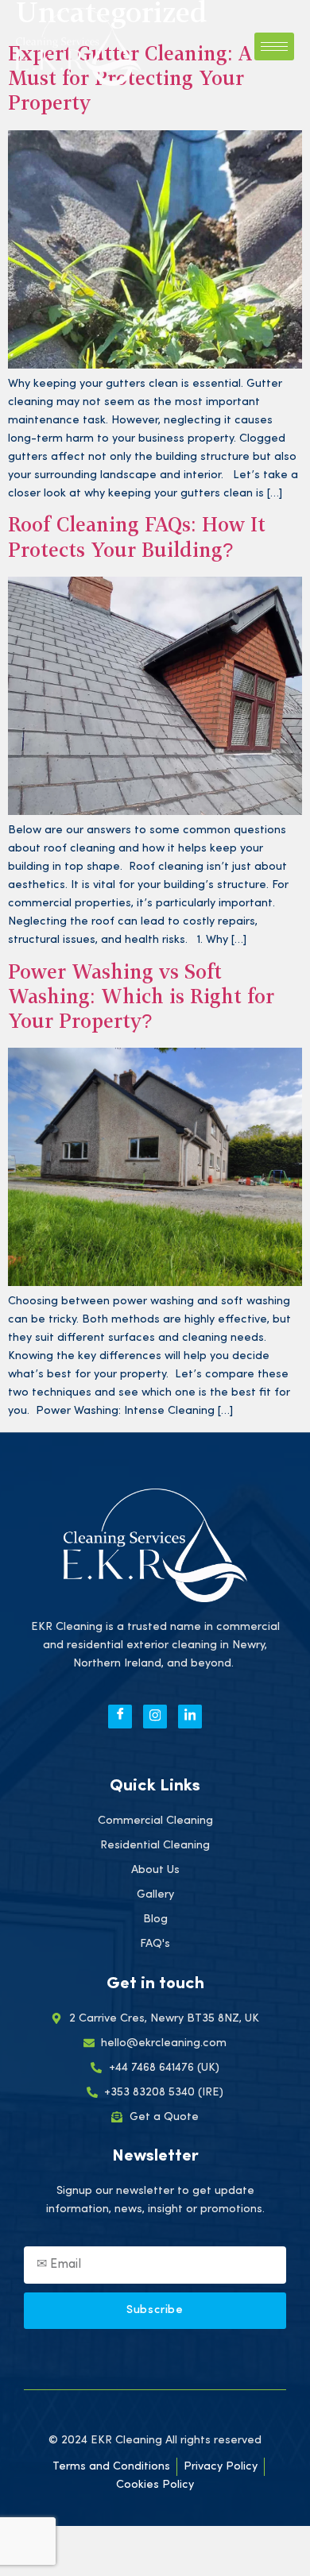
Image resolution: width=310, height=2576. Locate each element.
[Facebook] (120, 1717)
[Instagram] (155, 1717)
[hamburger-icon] (274, 46)
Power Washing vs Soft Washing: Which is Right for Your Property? (141, 998)
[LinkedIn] (190, 1717)
